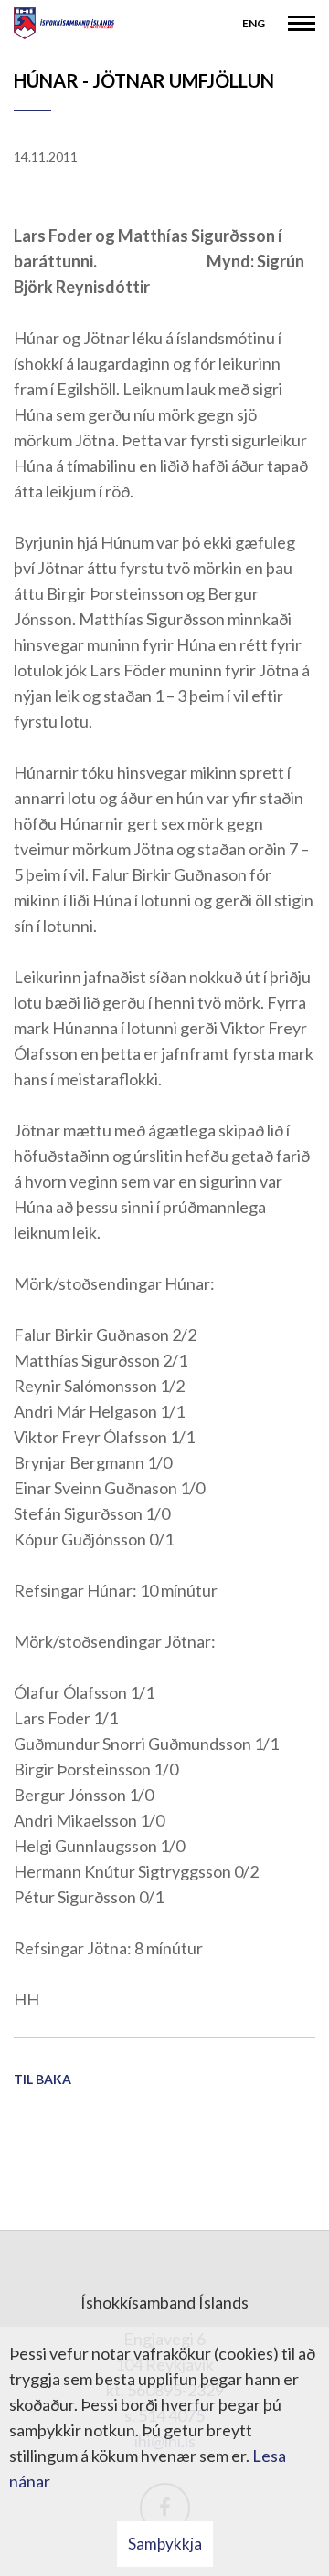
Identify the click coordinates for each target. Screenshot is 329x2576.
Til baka (42, 2079)
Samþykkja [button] (165, 2544)
